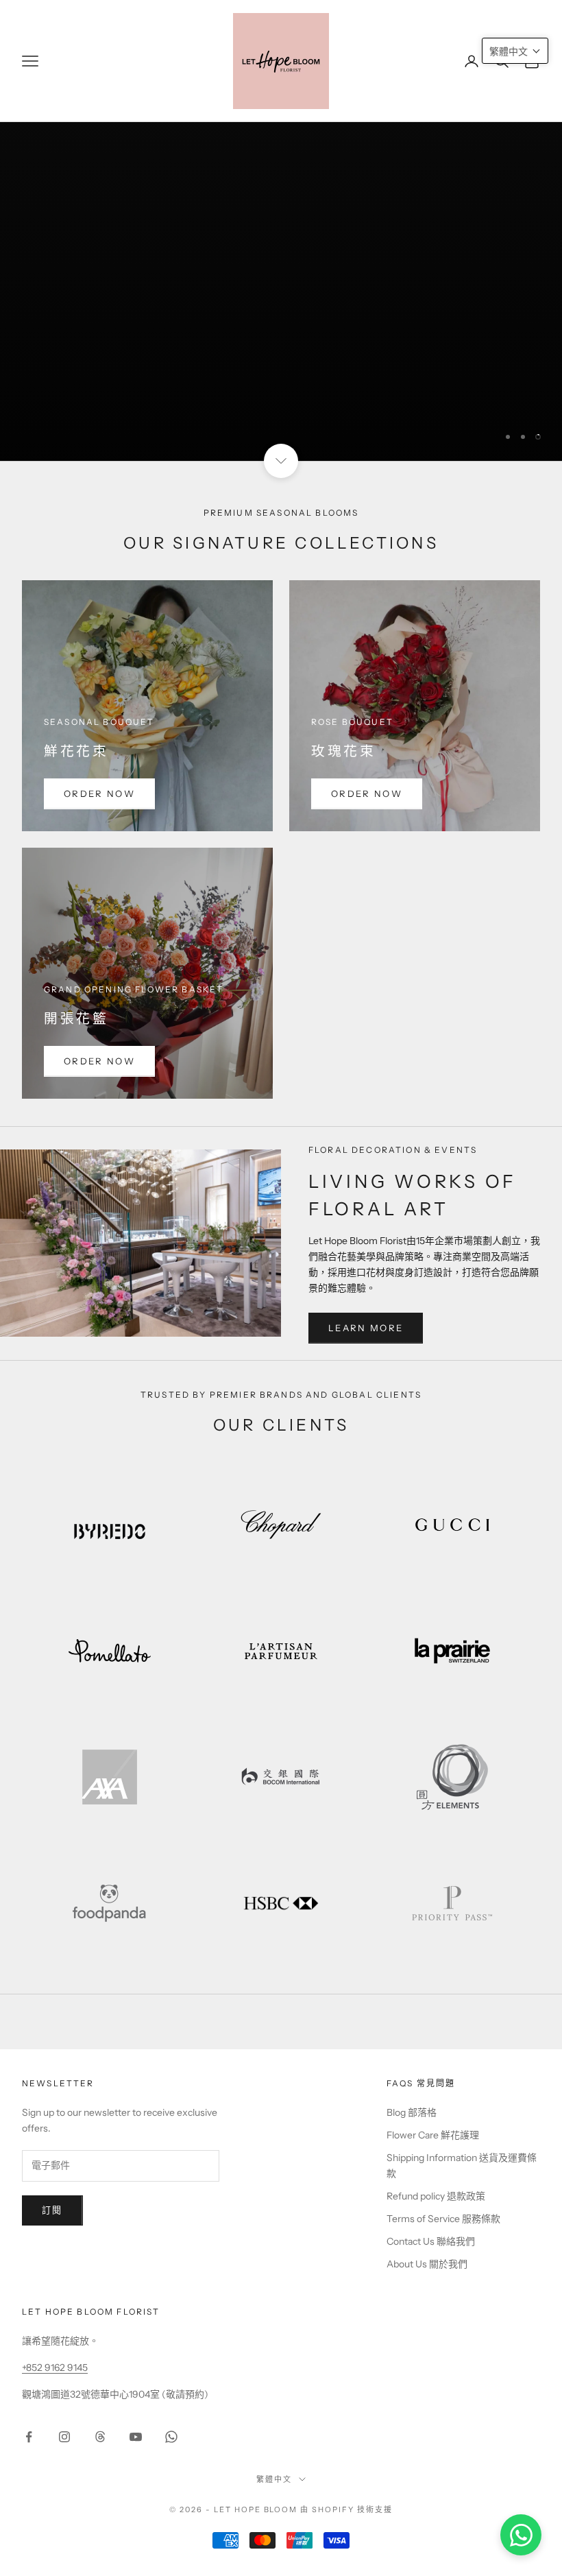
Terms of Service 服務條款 (443, 2219)
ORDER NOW (99, 794)
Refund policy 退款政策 (436, 2196)
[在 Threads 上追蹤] (100, 2437)
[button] (515, 51)
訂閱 (52, 2210)
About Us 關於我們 (427, 2264)
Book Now (488, 405)
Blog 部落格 (412, 2112)
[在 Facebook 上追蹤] (29, 2437)
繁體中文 (274, 2479)
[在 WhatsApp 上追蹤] (171, 2437)
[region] (281, 230)
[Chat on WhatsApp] (521, 2535)
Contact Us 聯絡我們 (431, 2241)
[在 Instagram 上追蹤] (64, 2437)
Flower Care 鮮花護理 (433, 2135)
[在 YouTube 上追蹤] (136, 2437)
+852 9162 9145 (55, 2368)
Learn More (366, 1328)
